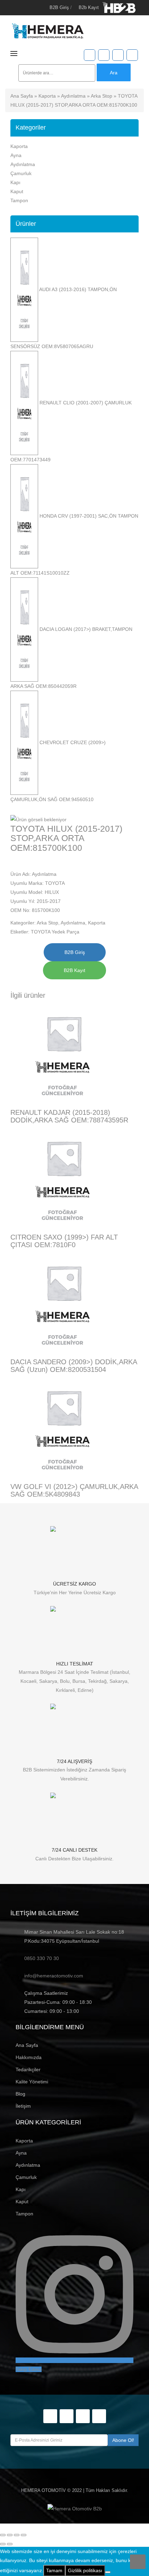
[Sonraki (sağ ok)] (10, 2544)
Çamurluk (21, 173)
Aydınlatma (73, 96)
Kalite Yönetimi (32, 2082)
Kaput (17, 191)
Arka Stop (102, 96)
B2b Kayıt (89, 7)
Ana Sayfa (22, 96)
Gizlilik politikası (85, 2570)
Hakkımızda (29, 2057)
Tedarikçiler (28, 2069)
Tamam (54, 2570)
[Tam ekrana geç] (10, 2535)
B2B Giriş (59, 7)
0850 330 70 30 (42, 1958)
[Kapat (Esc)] (24, 2535)
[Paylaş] (17, 2535)
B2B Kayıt (74, 970)
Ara (114, 73)
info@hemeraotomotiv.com (54, 1976)
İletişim (23, 2106)
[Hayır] (108, 2572)
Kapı (15, 182)
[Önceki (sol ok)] (3, 2544)
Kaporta (47, 96)
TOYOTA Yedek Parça (55, 932)
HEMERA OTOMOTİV (43, 2490)
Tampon (19, 200)
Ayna (16, 155)
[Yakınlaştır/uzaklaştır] (3, 2535)
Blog (20, 2094)
